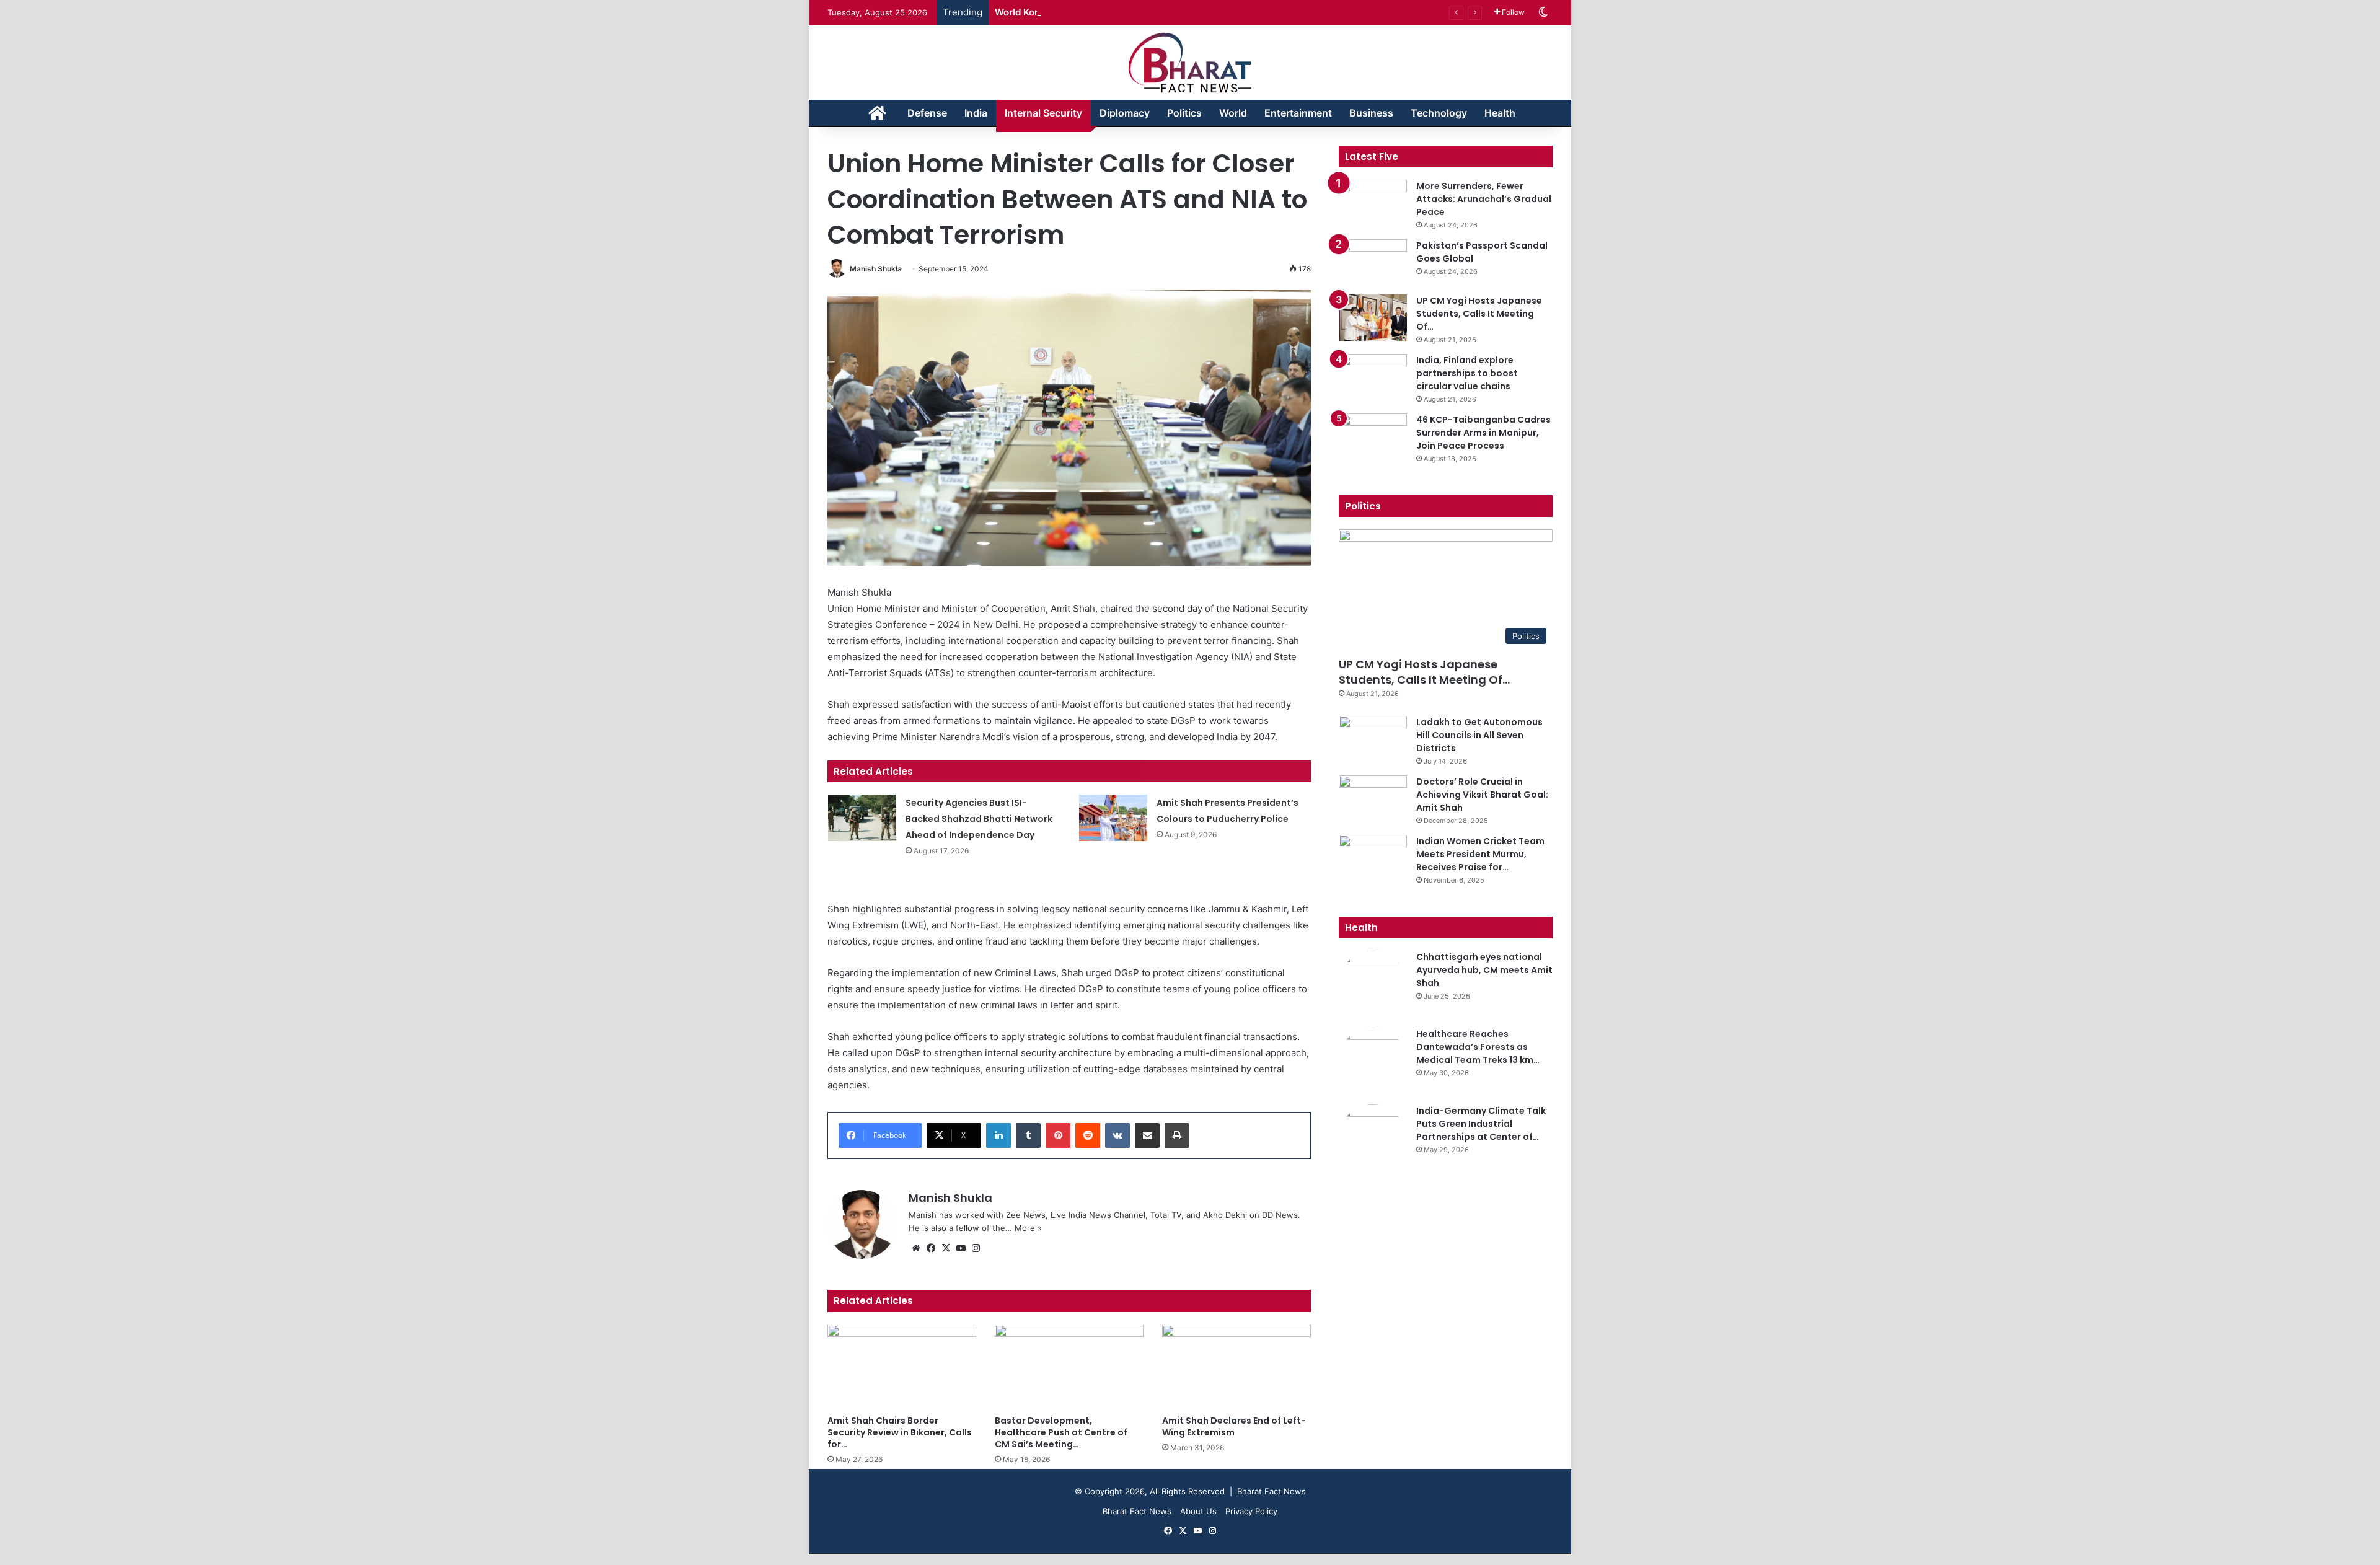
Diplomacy (1125, 113)
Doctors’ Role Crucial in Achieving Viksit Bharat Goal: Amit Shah (1482, 795)
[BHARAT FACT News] (1190, 63)
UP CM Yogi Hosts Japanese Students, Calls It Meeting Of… (1479, 314)
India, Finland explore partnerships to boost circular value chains (1467, 373)
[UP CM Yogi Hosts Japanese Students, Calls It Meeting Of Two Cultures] (1373, 317)
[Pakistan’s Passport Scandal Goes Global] (1373, 262)
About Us (1198, 1511)
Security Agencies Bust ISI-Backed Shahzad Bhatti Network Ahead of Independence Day (979, 819)
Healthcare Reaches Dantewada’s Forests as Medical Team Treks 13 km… (1478, 1047)
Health (1500, 113)
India (976, 113)
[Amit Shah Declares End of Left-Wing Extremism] (1236, 1366)
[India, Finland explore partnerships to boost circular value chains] (1373, 377)
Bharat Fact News (1137, 1511)
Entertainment (1298, 113)
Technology (1439, 113)
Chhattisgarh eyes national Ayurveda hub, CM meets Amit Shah (1484, 970)
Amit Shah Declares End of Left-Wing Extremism (1234, 1426)
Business (1371, 113)
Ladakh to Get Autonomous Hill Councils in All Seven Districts (1479, 735)
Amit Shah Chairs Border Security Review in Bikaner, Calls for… (900, 1432)
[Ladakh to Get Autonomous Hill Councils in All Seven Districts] (1373, 739)
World (1233, 113)
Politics (1184, 113)
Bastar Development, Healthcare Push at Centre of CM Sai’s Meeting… (1061, 1432)
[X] (946, 1248)
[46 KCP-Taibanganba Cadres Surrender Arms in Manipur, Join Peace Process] (1373, 437)
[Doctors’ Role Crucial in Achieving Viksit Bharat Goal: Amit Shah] (1373, 799)
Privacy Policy (1251, 1511)
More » (1028, 1228)
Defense (927, 113)
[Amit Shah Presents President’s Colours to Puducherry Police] (1113, 818)
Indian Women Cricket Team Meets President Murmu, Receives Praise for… (1480, 854)
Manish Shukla (876, 269)
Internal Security (1043, 113)
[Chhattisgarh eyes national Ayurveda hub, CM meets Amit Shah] (1373, 985)
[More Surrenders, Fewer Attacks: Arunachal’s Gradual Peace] (1373, 203)
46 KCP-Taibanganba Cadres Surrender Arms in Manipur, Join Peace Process (1483, 433)
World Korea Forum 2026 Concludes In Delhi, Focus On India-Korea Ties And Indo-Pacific (1194, 12)
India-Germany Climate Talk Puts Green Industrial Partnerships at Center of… (1481, 1124)
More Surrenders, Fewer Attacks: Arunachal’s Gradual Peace (1484, 199)
